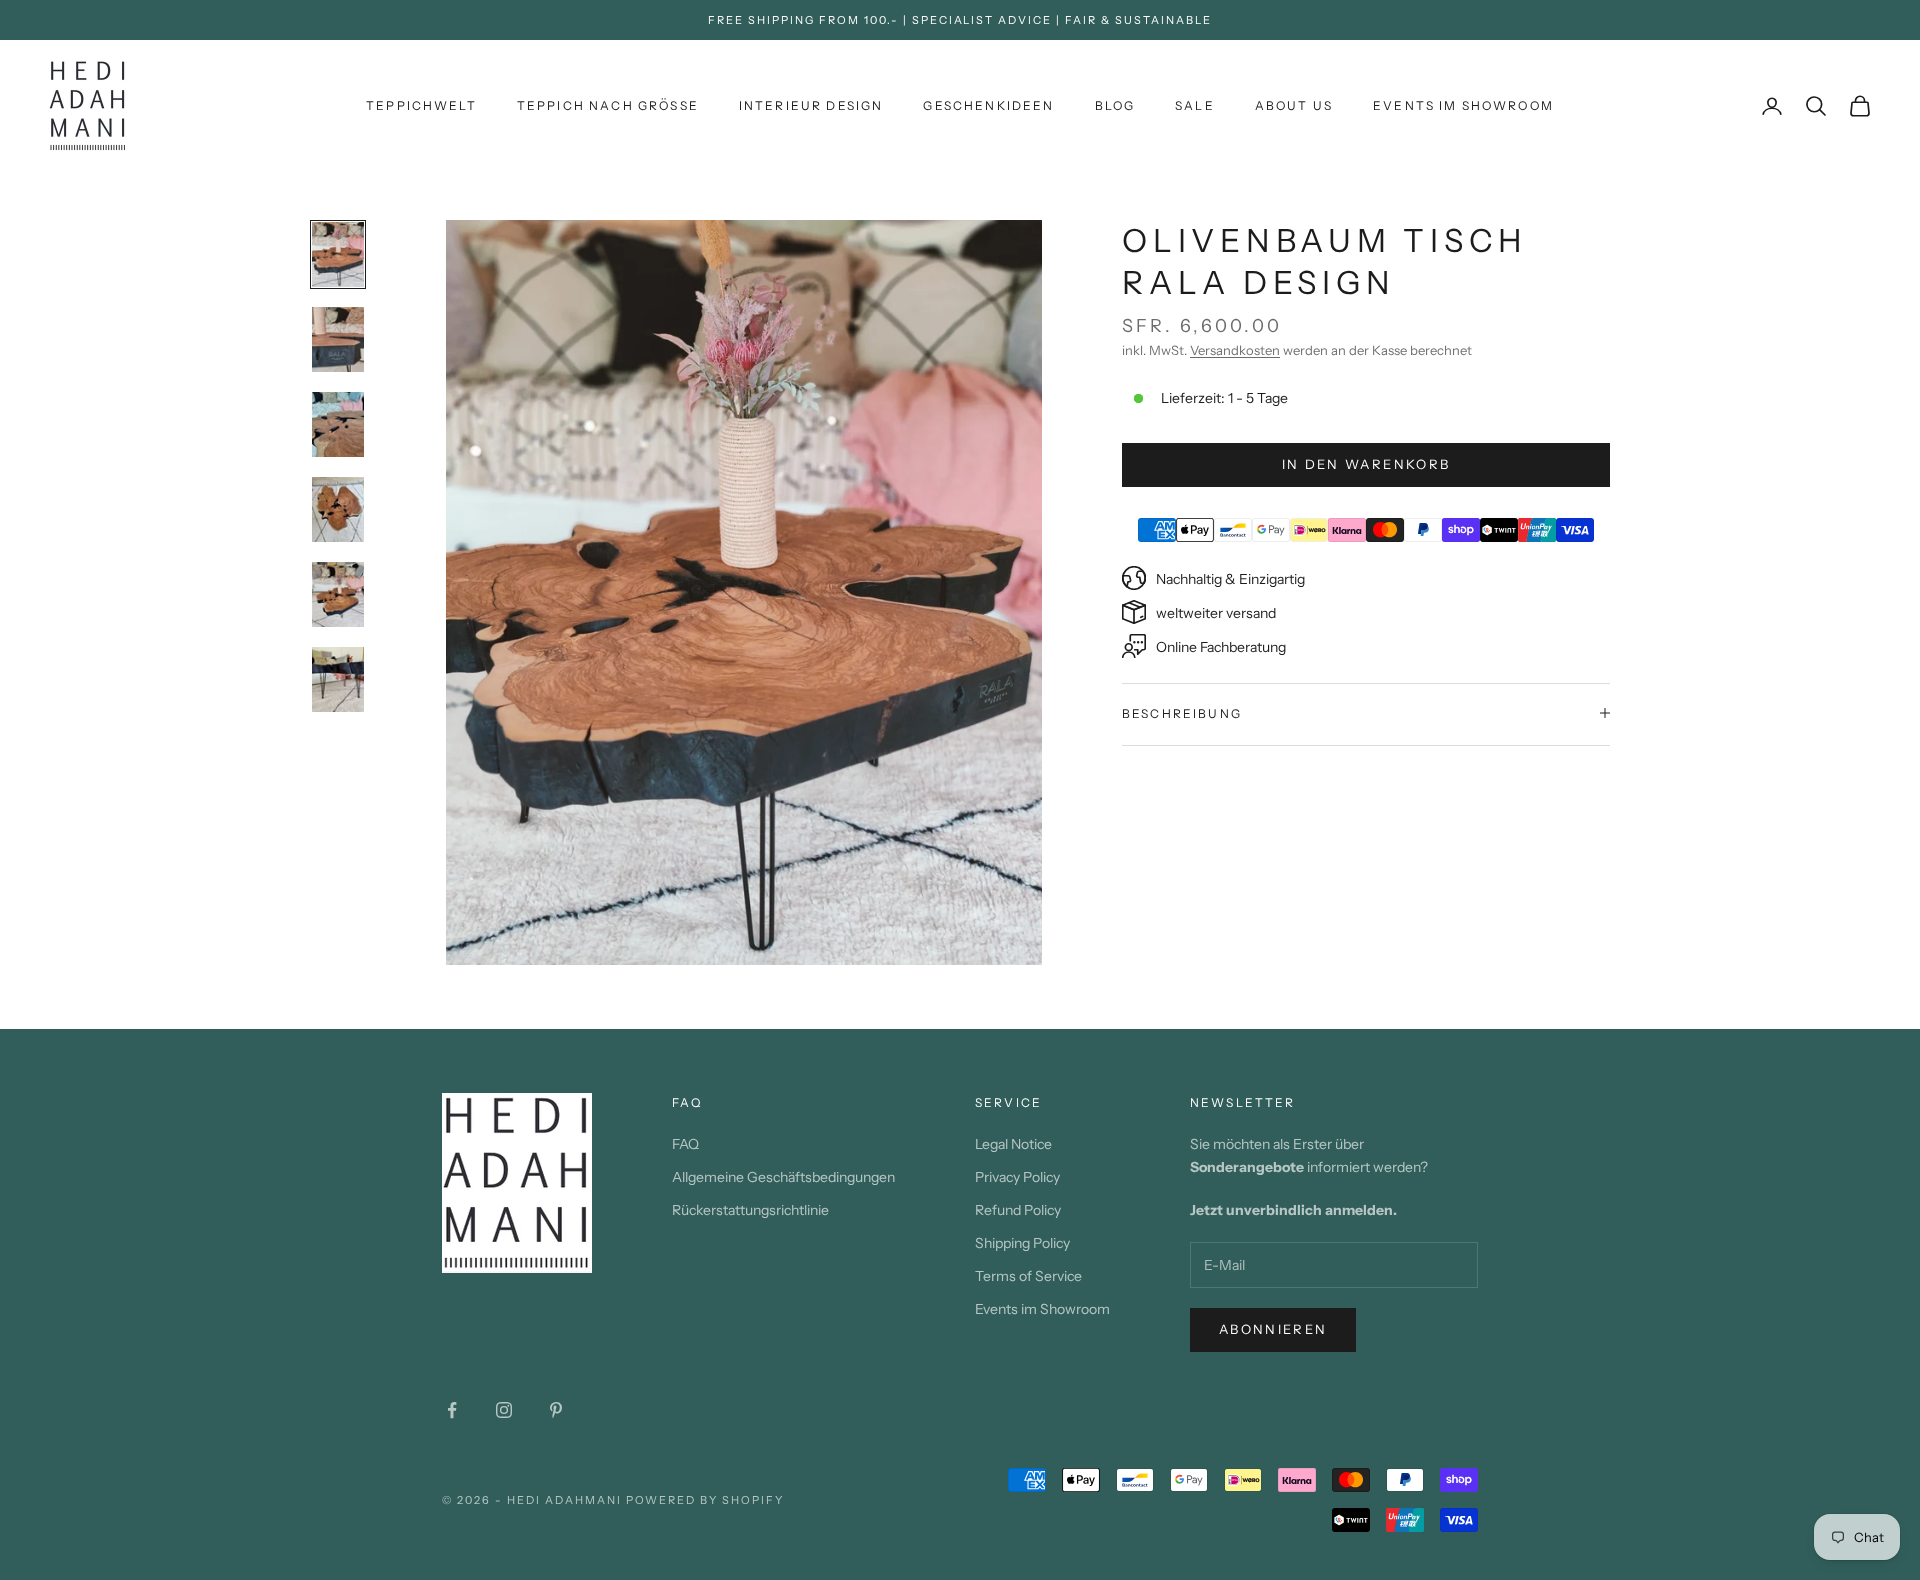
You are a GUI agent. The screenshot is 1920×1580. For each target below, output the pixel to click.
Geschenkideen (988, 105)
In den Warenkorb (1366, 463)
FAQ (685, 1144)
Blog (1115, 105)
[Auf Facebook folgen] (452, 1410)
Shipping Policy (1022, 1243)
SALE (1195, 105)
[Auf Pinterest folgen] (556, 1410)
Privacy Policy (1017, 1177)
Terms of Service (1028, 1276)
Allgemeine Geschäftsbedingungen (783, 1177)
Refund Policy (1018, 1210)
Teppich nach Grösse (608, 105)
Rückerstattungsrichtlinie (750, 1210)
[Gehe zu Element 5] (338, 594)
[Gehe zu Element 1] (338, 254)
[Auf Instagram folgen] (504, 1410)
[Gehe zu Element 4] (338, 509)
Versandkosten (1235, 350)
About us (1294, 105)
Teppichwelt (421, 105)
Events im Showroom (1463, 105)
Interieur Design (811, 105)
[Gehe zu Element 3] (338, 424)
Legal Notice (1013, 1144)
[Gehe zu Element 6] (338, 679)
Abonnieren (1273, 1329)
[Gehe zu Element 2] (338, 339)
